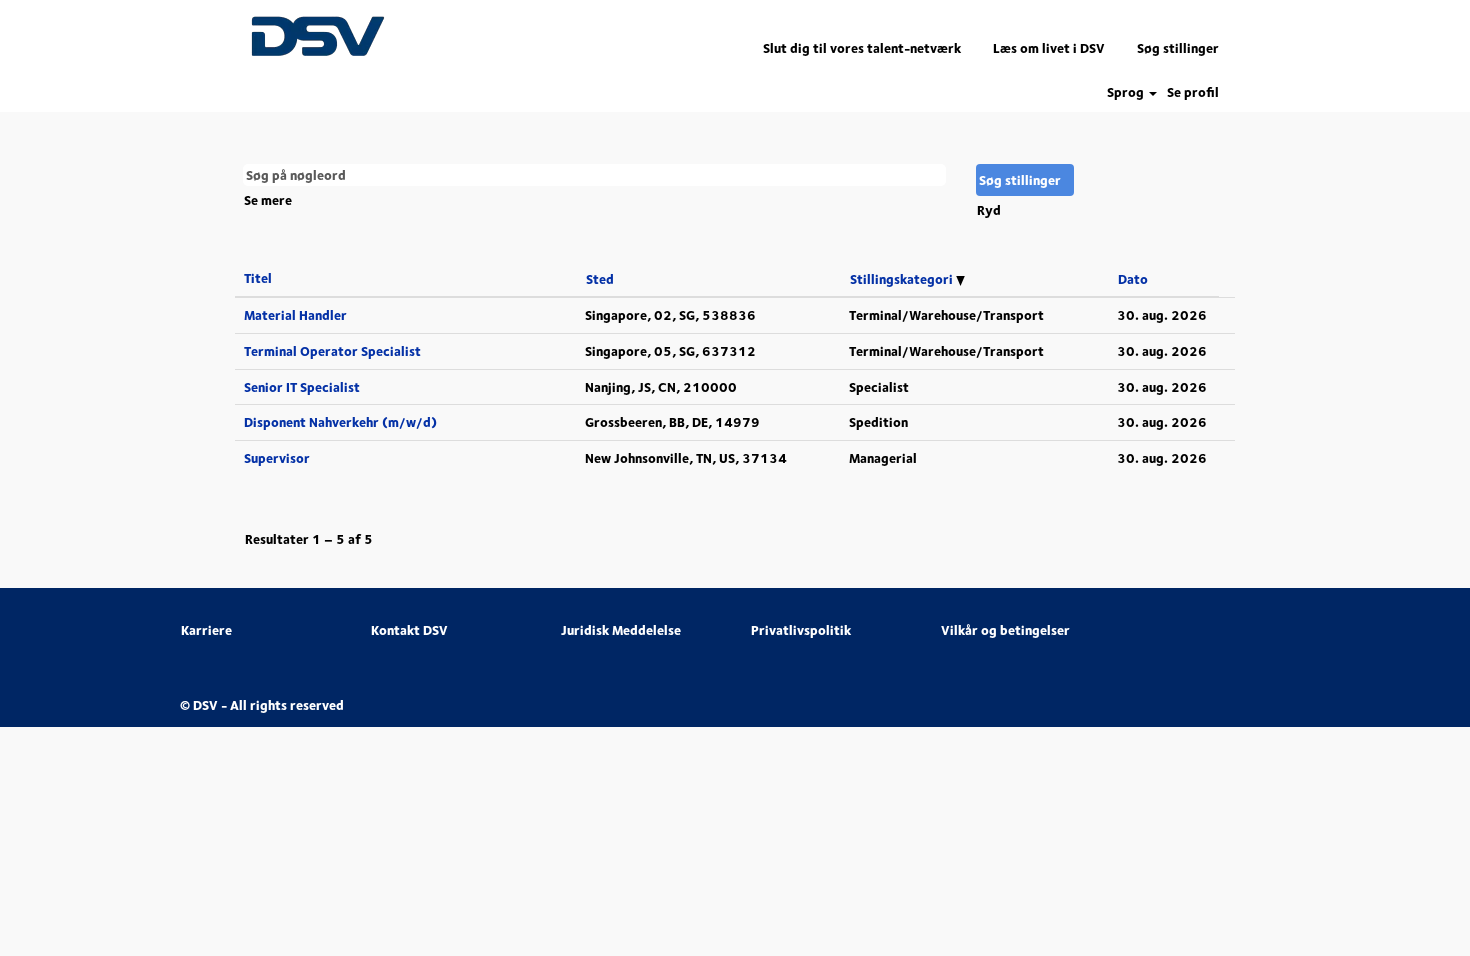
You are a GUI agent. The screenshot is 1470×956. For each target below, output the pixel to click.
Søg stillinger (1178, 48)
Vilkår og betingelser (1005, 630)
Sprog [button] (1127, 92)
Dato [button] (1133, 279)
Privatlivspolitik (801, 630)
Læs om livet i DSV (1049, 48)
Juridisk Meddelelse (621, 630)
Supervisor (277, 458)
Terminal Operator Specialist (332, 351)
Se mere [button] (268, 200)
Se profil (1193, 92)
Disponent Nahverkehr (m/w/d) (340, 422)
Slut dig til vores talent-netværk (862, 48)
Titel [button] (258, 278)
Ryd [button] (989, 210)
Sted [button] (600, 279)
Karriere (206, 630)
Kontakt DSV (409, 630)
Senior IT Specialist (302, 387)
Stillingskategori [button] (903, 279)
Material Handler (295, 315)
